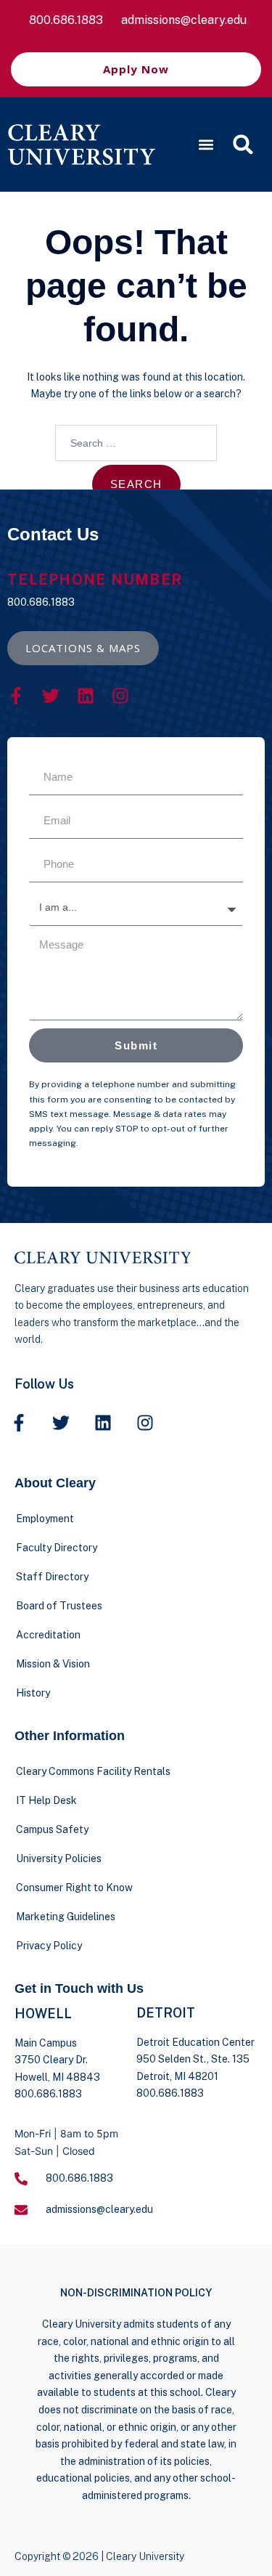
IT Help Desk (46, 1800)
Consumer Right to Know (74, 1888)
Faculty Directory (57, 1548)
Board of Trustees (59, 1606)
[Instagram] (120, 696)
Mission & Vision (53, 1664)
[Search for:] (136, 443)
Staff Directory (52, 1577)
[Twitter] (51, 696)
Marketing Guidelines (66, 1917)
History (33, 1693)
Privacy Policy (49, 1946)
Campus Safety (52, 1829)
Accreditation (48, 1635)
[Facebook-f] (16, 696)
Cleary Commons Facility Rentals (93, 1771)
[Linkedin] (86, 696)
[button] (206, 144)
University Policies (59, 1858)
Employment (45, 1519)
